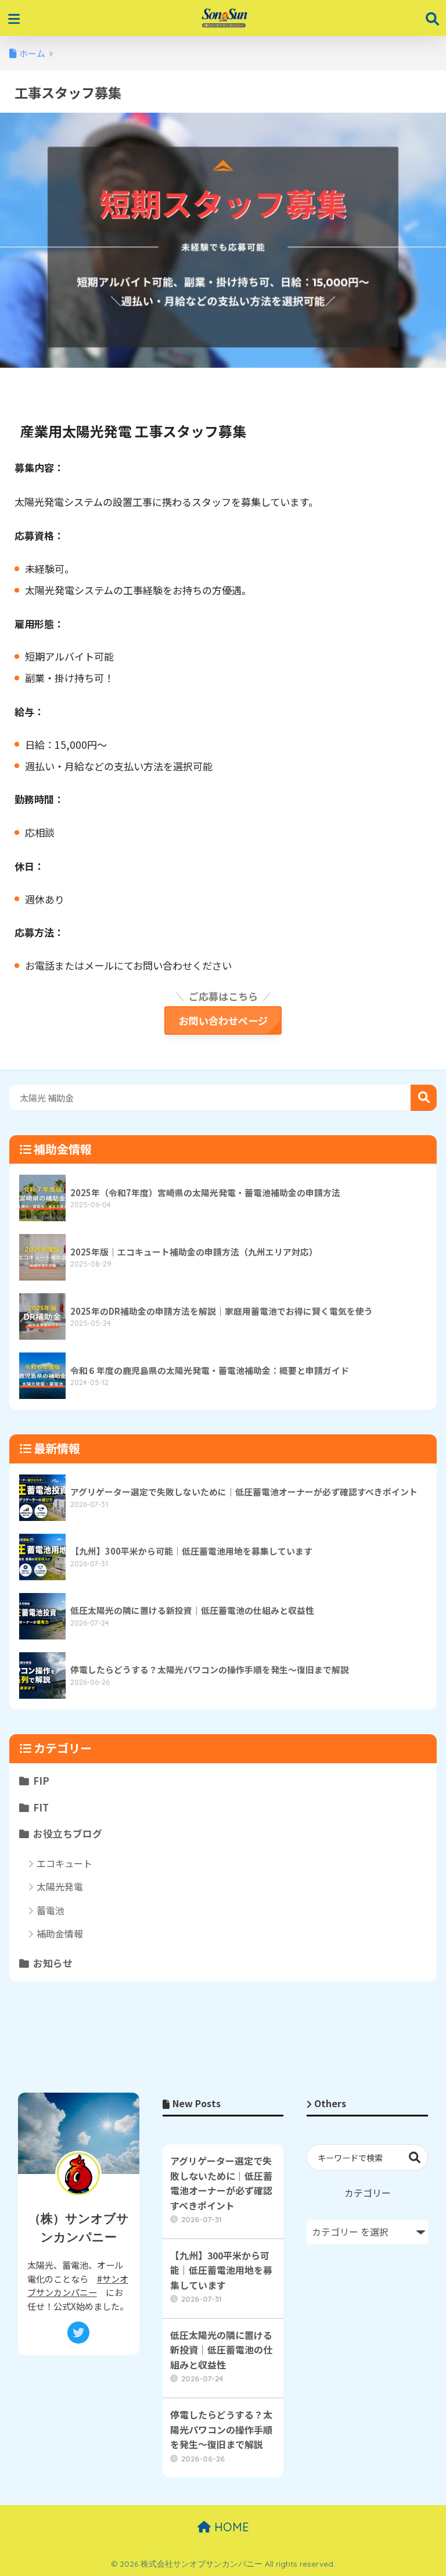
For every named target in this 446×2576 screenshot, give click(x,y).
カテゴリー (368, 2193)
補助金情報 (60, 1933)
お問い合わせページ (223, 1020)
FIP (41, 1781)
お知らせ (53, 1963)
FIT (41, 1807)
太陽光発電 (60, 1886)
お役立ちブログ (68, 1834)
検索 (424, 1098)
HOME (230, 2527)
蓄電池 (51, 1910)
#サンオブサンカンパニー (78, 2285)
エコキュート (64, 1863)
